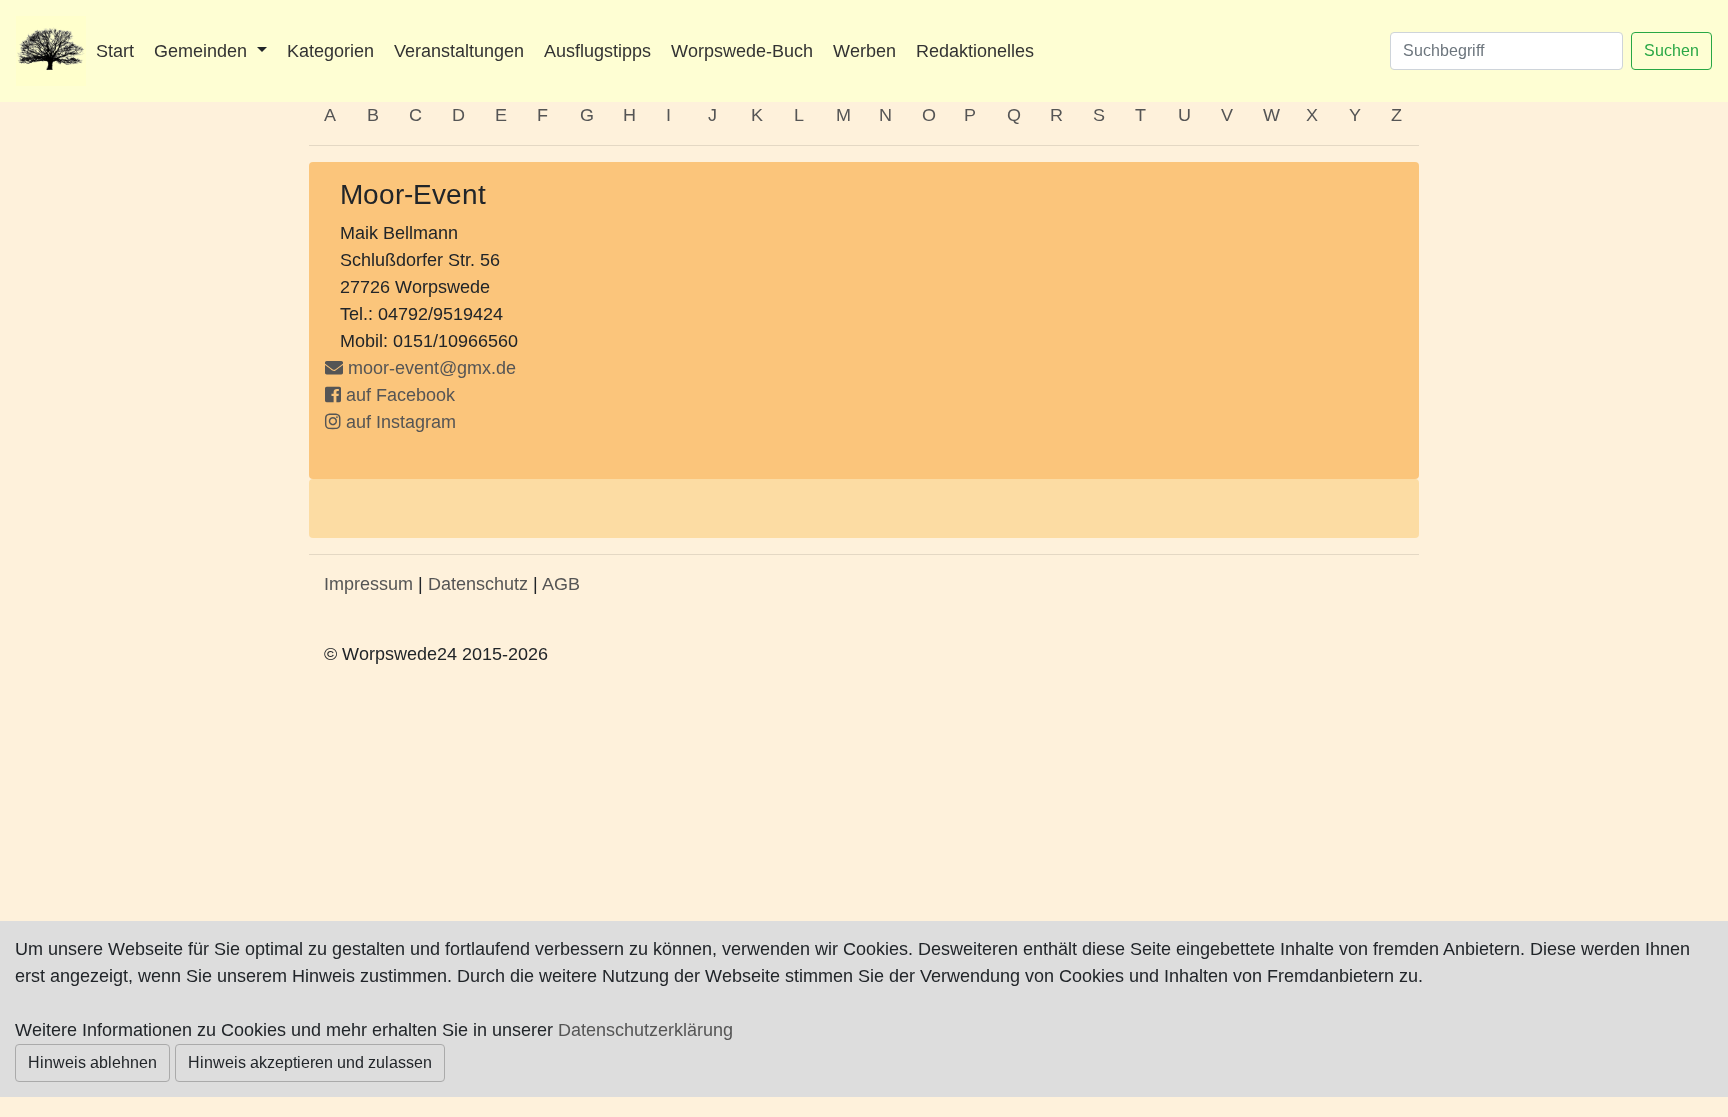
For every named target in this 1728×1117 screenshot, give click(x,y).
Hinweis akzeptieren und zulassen (310, 1062)
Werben (864, 51)
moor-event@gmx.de (432, 368)
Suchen (1671, 50)
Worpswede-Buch (742, 51)
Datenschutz (478, 584)
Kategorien (330, 51)
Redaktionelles (975, 51)
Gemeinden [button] (203, 51)
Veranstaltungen (459, 51)
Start (115, 51)
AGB (561, 584)
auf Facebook (398, 395)
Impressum (368, 584)
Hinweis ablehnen (92, 1062)
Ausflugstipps (597, 51)
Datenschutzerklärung (645, 1030)
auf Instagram (398, 422)
